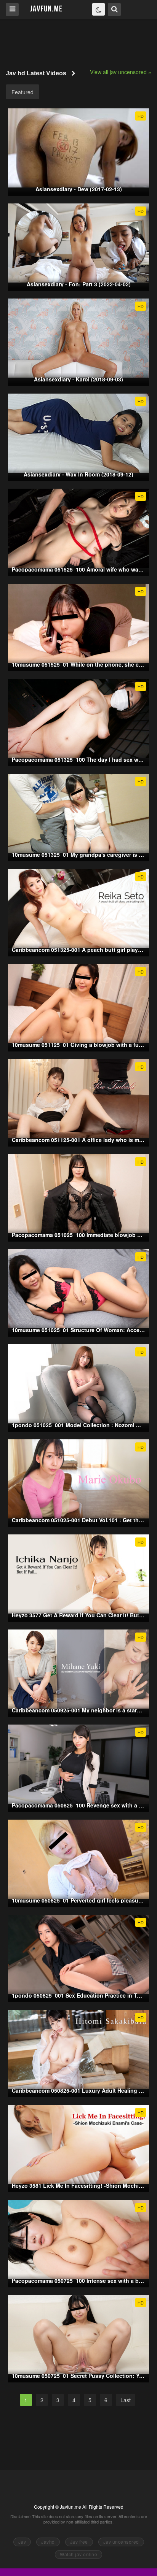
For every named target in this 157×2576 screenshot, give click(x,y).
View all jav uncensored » (121, 72)
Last (126, 2400)
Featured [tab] (22, 92)
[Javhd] (46, 9)
